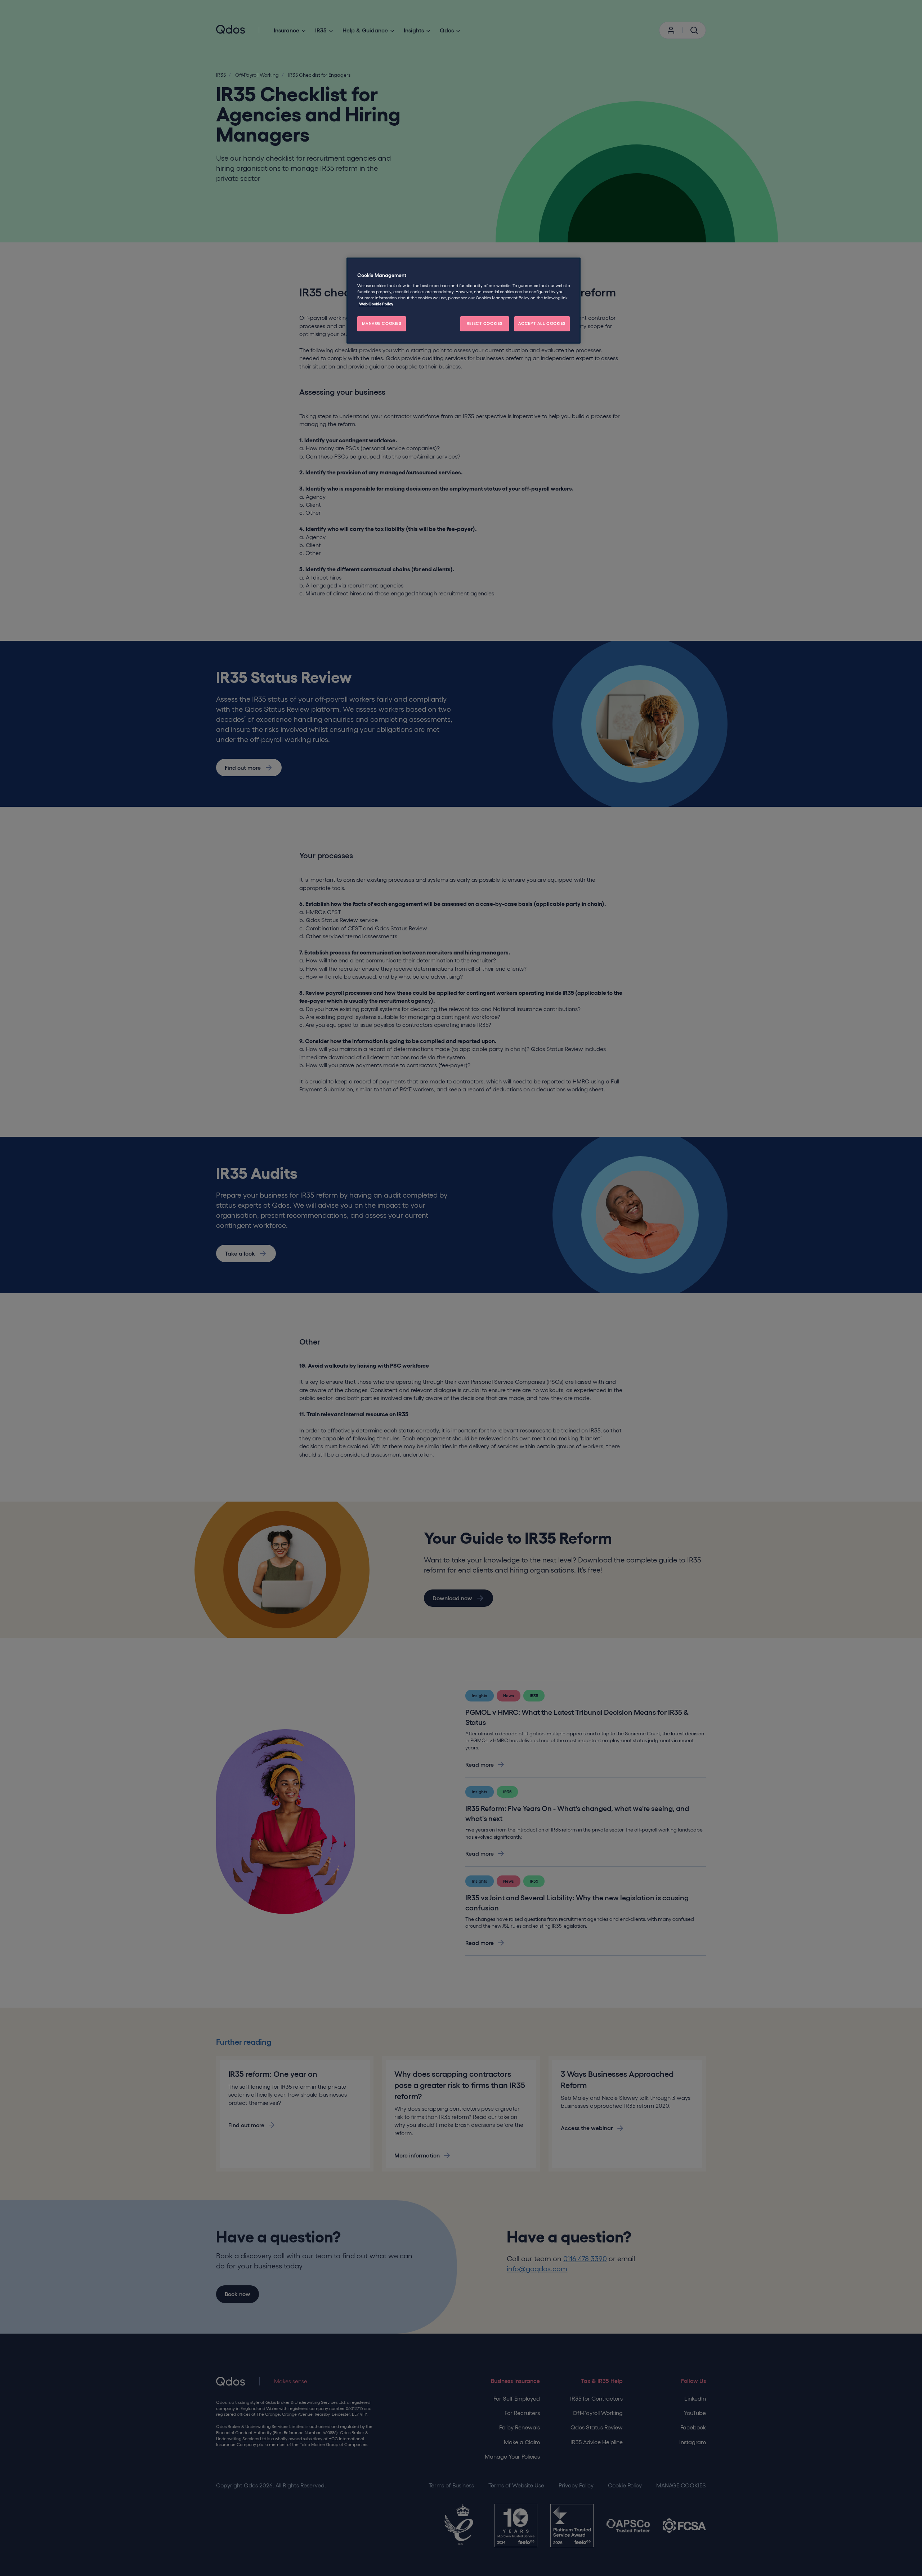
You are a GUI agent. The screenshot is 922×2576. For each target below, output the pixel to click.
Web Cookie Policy (376, 304)
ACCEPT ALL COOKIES (542, 323)
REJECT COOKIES (485, 323)
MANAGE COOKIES (382, 323)
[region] (464, 301)
